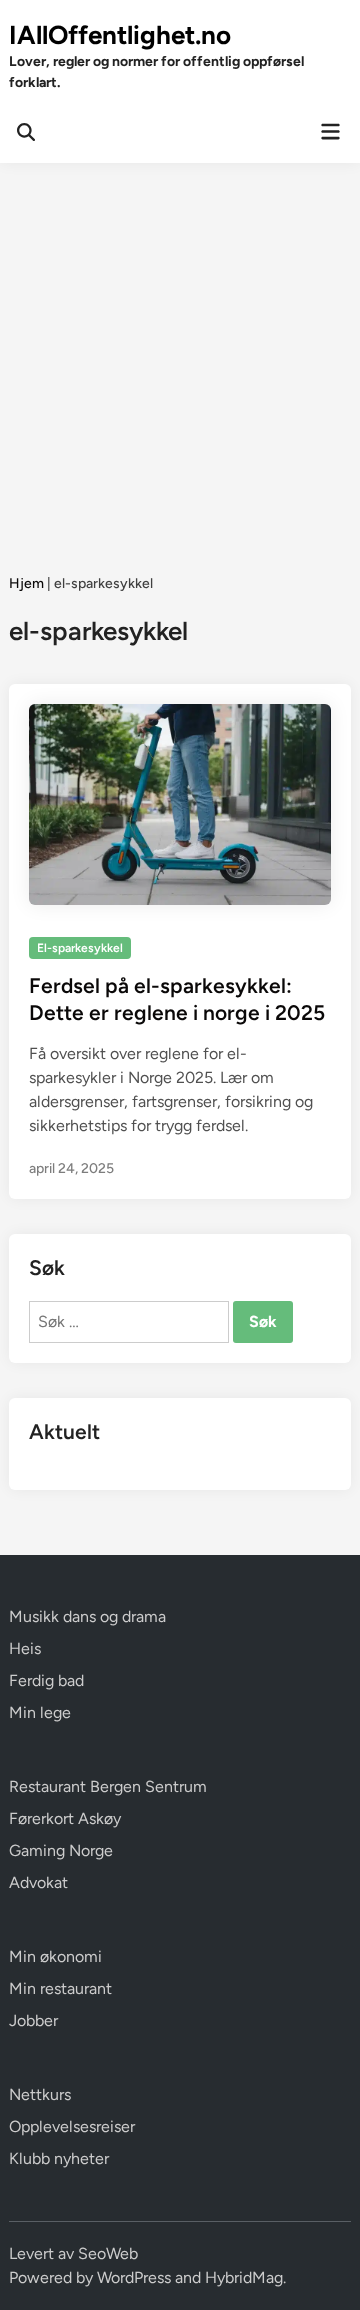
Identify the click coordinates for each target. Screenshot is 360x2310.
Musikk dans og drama (87, 1616)
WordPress (134, 2277)
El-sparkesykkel (80, 948)
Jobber (33, 2020)
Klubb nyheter (59, 2158)
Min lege (40, 1712)
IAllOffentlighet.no (120, 35)
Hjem (26, 583)
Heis (25, 1648)
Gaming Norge (61, 1850)
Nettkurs (40, 2094)
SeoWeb (108, 2253)
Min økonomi (55, 1956)
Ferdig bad (46, 1680)
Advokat (38, 1882)
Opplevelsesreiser (72, 2126)
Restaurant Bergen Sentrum (108, 1786)
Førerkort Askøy (65, 1818)
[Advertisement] (180, 353)
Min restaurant (60, 1988)
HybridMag (244, 2277)
